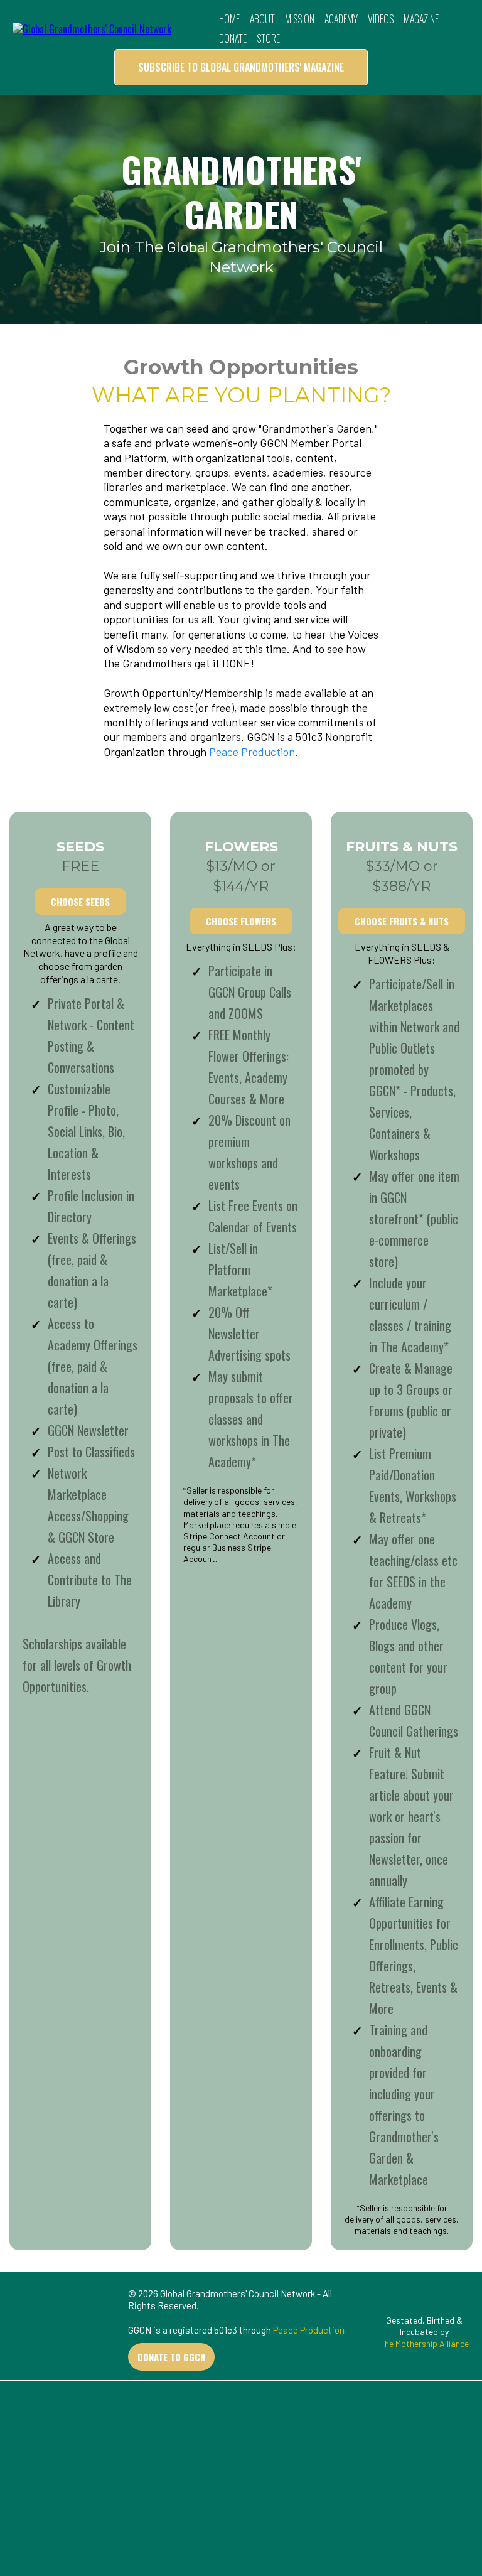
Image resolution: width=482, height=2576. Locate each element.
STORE (268, 38)
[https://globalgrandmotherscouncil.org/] (92, 28)
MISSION (300, 19)
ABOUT (262, 19)
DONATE (233, 38)
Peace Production (252, 752)
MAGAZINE (421, 19)
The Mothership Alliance (424, 2343)
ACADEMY (341, 19)
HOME (229, 19)
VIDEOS (381, 19)
